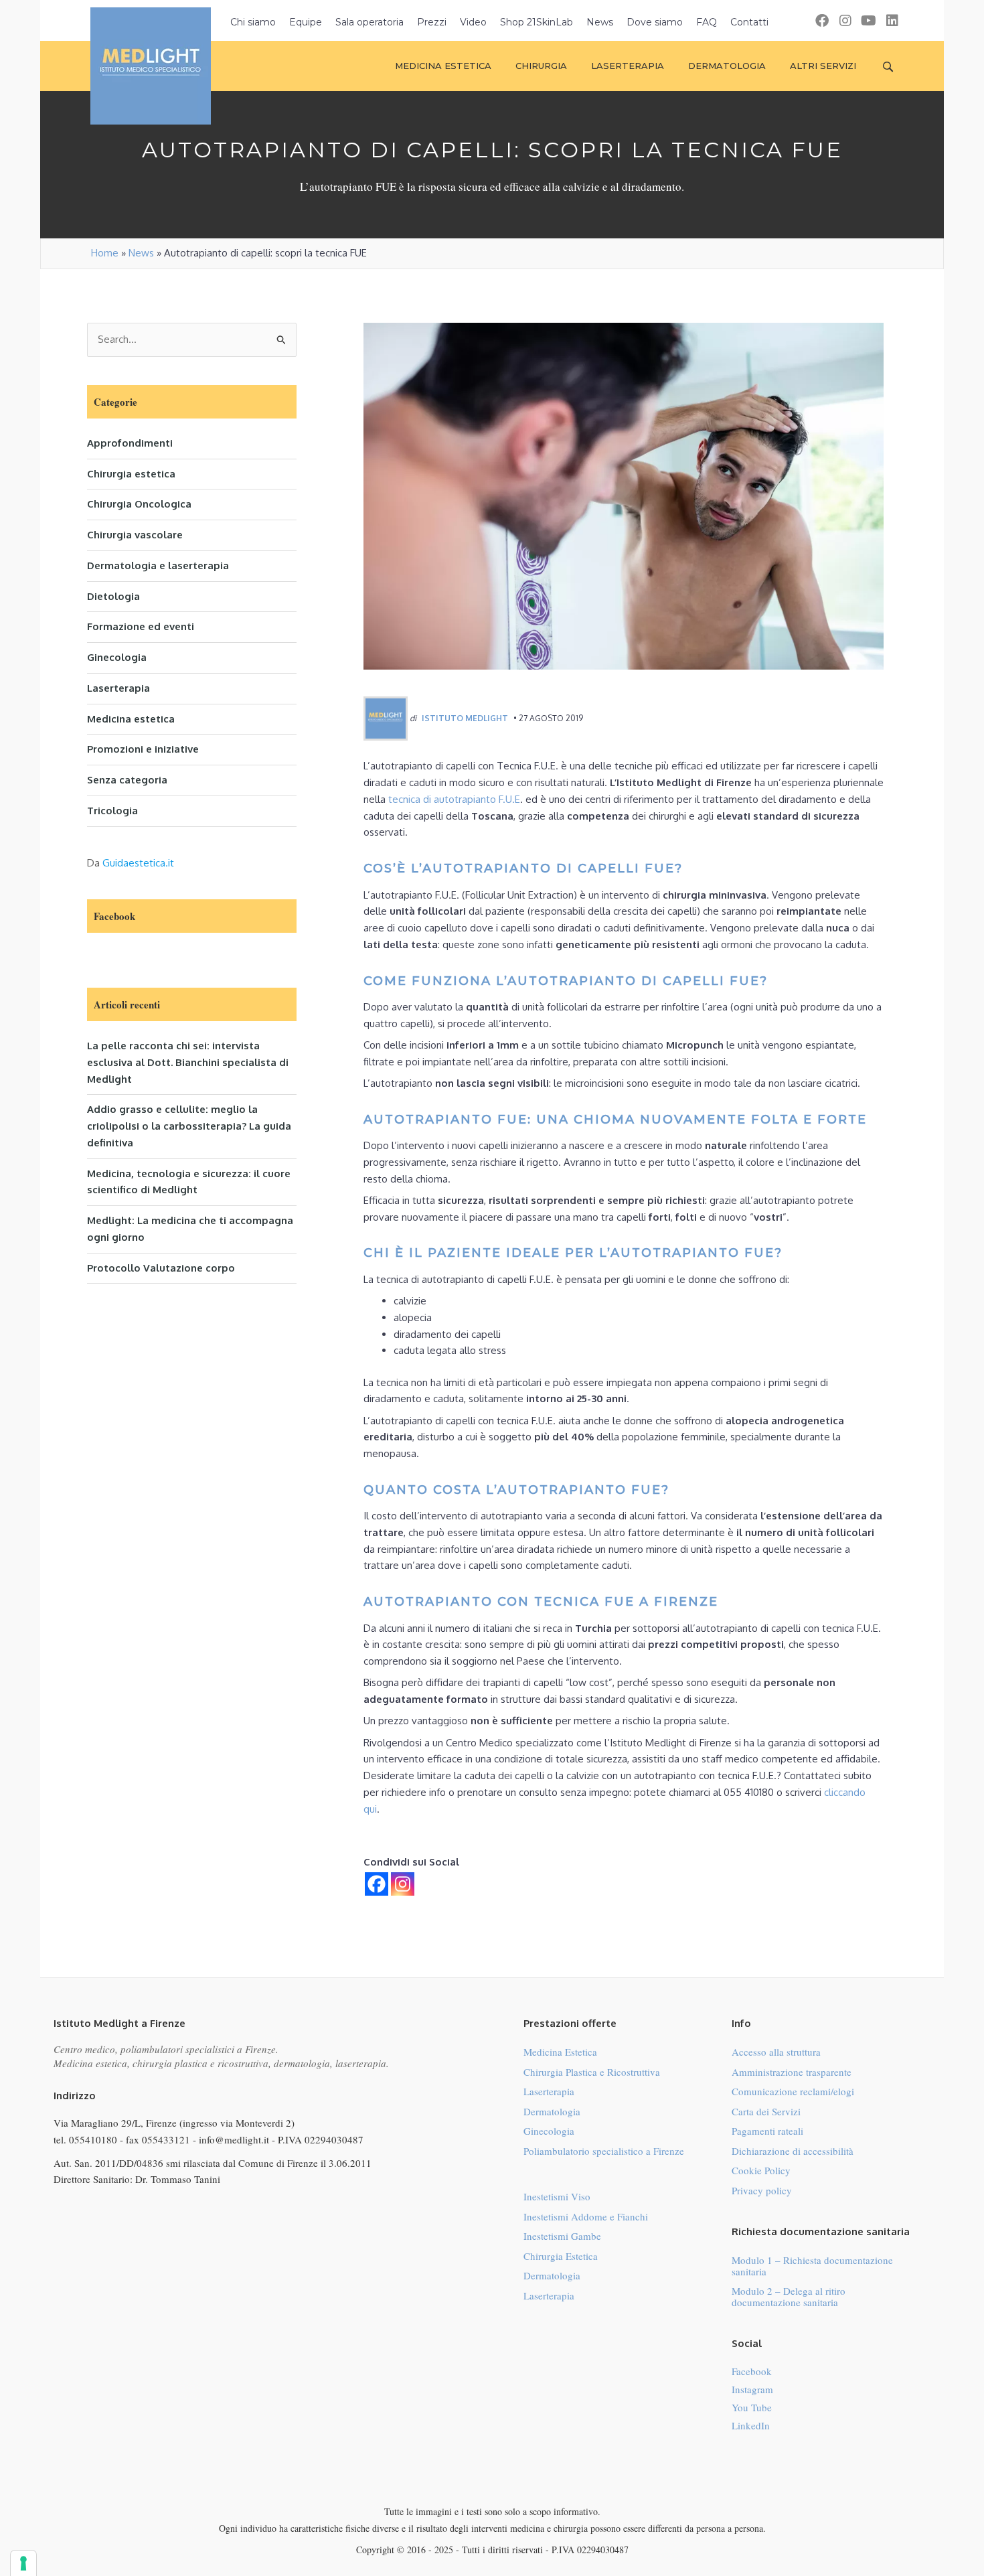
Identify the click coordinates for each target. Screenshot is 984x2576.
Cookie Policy (761, 2170)
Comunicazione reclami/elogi (793, 2091)
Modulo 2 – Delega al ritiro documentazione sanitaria (789, 2296)
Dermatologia (552, 2111)
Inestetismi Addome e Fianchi (586, 2216)
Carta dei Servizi (766, 2111)
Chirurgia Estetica (561, 2256)
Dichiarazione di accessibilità (793, 2151)
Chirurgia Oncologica (139, 504)
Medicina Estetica (560, 2052)
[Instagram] (403, 1884)
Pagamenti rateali (767, 2131)
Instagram (752, 2389)
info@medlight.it (234, 2139)
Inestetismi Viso (557, 2196)
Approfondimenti (130, 443)
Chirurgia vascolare (135, 535)
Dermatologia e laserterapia (158, 565)
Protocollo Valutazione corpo (161, 1268)
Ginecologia (117, 657)
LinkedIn (751, 2425)
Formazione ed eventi (141, 626)
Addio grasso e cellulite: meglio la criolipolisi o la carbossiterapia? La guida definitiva (189, 1126)
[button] (822, 20)
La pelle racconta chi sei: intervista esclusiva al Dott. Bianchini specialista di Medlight (188, 1062)
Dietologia (113, 596)
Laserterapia (118, 688)
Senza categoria (127, 780)
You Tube (752, 2407)
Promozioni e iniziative (143, 749)
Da (131, 863)
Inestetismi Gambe (562, 2236)
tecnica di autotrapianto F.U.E (454, 799)
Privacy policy (762, 2190)
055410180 (93, 2139)
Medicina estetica (131, 719)
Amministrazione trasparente (792, 2072)
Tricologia (112, 811)
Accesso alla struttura (776, 2052)
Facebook (752, 2371)
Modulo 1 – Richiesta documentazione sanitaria (812, 2266)
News (141, 253)
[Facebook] (377, 1884)
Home (105, 253)
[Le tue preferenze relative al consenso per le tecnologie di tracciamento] (23, 2563)
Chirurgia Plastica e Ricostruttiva (592, 2072)
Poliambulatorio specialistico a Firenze (604, 2151)
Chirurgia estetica (131, 474)
